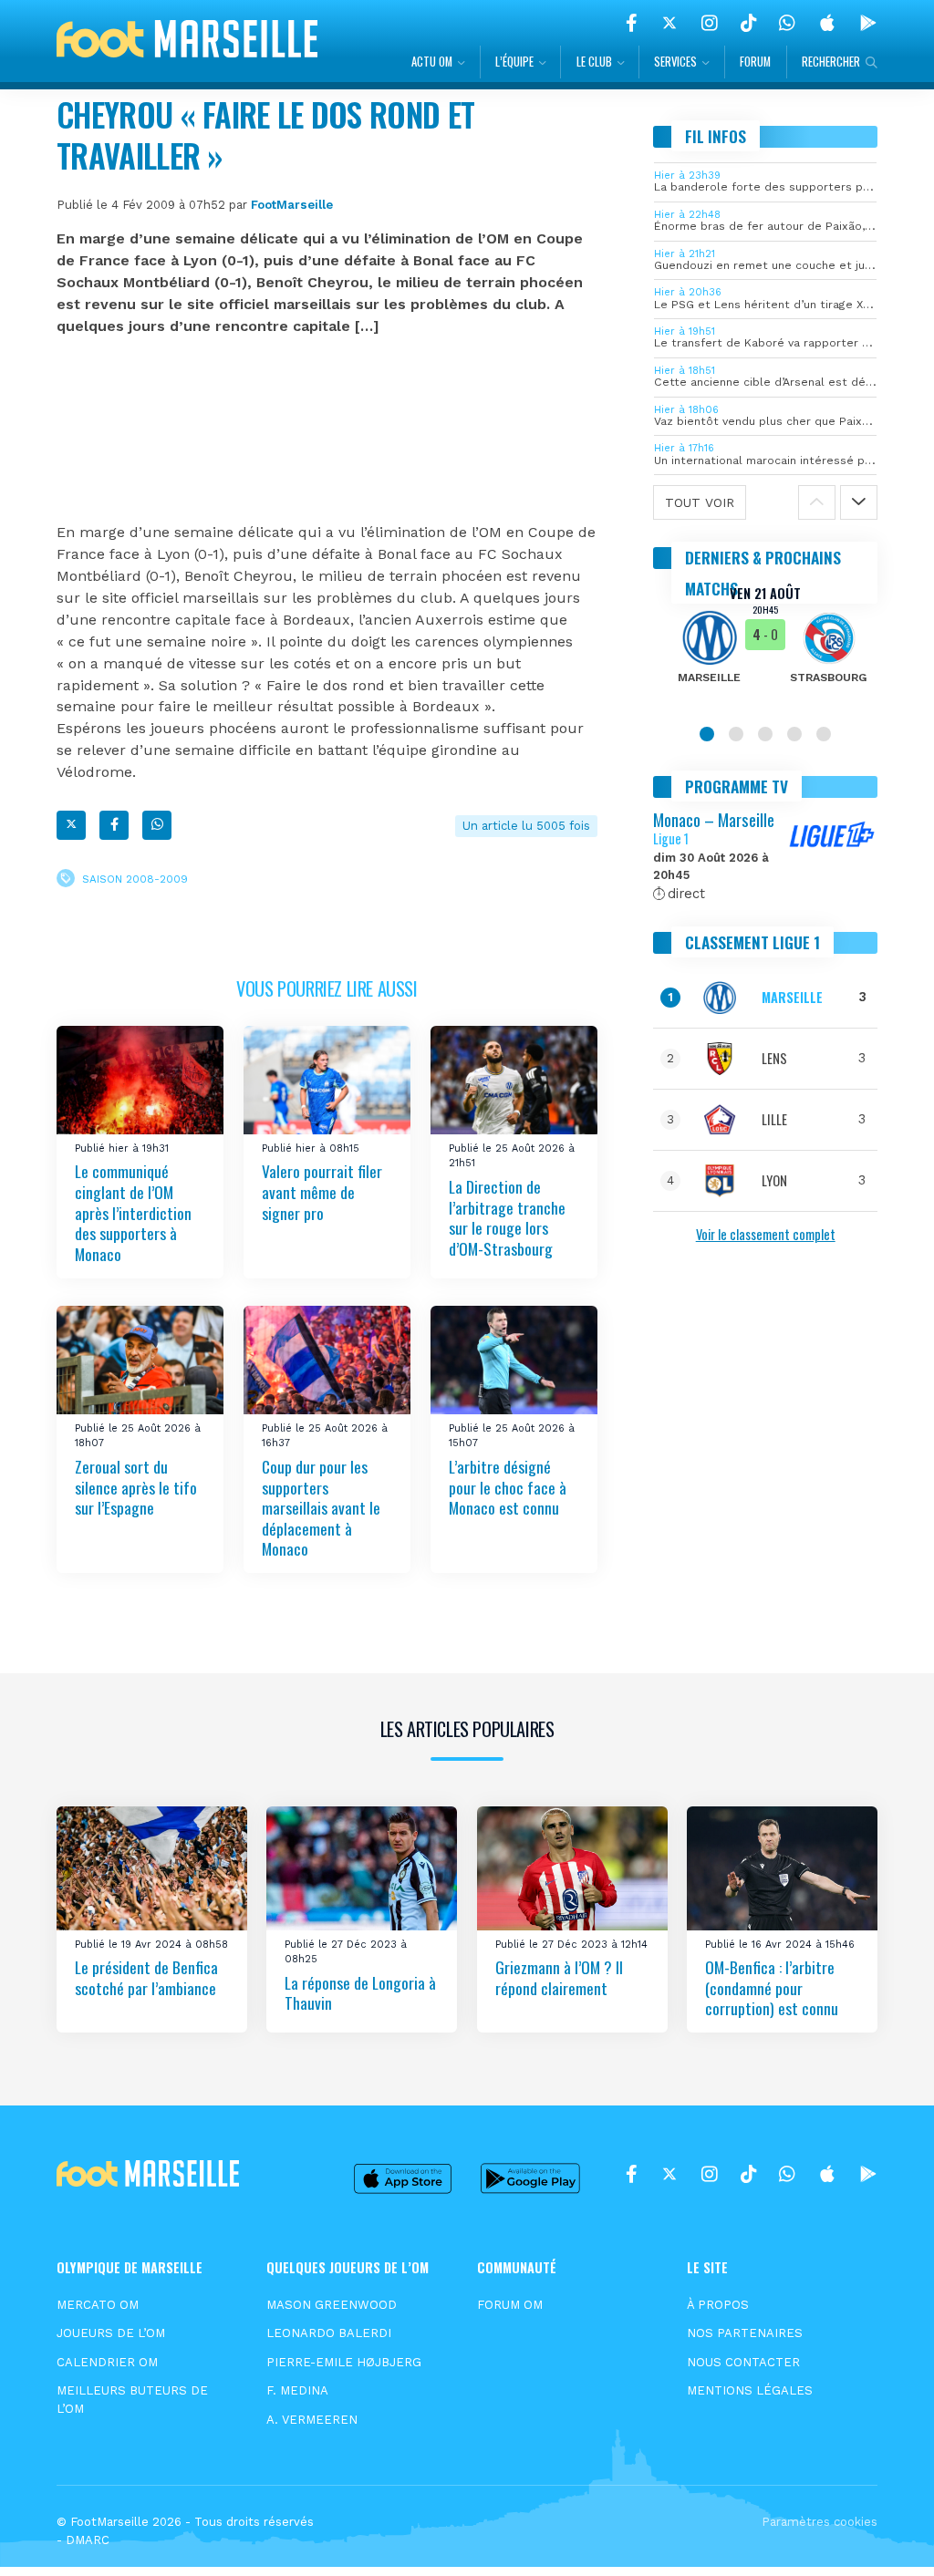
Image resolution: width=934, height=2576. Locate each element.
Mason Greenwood (332, 2305)
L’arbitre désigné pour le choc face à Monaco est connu (508, 1487)
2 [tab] (736, 734)
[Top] (885, 2536)
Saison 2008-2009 (135, 878)
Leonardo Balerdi (329, 2333)
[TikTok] (748, 23)
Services (675, 62)
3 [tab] (765, 734)
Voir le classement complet (766, 1234)
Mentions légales (750, 2390)
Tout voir (700, 502)
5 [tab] (824, 734)
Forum (755, 62)
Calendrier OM (107, 2362)
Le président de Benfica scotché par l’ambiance (146, 1977)
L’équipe (514, 62)
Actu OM (432, 62)
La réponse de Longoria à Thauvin (360, 1993)
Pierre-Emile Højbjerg (344, 2362)
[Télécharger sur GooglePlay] (868, 23)
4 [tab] (794, 734)
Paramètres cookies (820, 2522)
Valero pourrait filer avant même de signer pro (322, 1192)
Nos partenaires (745, 2333)
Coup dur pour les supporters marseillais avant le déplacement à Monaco (321, 1508)
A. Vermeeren (312, 2420)
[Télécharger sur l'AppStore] (827, 23)
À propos (718, 2305)
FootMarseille (292, 205)
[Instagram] (710, 23)
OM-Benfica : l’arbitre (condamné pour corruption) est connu (772, 1987)
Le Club (594, 62)
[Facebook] (632, 23)
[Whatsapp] (157, 825)
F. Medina (297, 2390)
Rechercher (831, 62)
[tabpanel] (765, 647)
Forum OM (510, 2305)
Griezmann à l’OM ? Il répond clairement (559, 1977)
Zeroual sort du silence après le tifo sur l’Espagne (136, 1487)
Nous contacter (743, 2362)
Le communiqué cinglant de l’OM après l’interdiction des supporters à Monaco (133, 1213)
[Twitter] (669, 23)
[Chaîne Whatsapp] (787, 23)
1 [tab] (707, 734)
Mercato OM (98, 2305)
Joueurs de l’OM (111, 2333)
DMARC (88, 2540)
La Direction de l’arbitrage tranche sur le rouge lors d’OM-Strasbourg (507, 1217)
